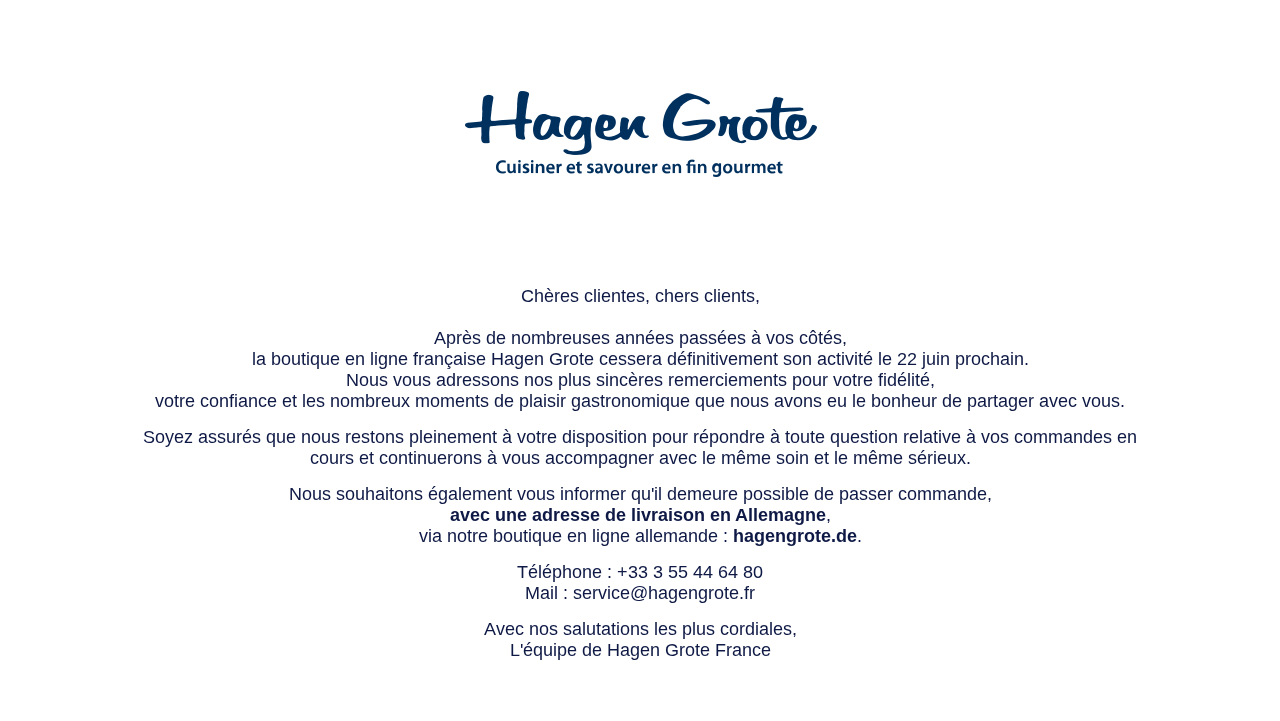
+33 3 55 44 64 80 (690, 572)
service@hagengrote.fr (664, 593)
